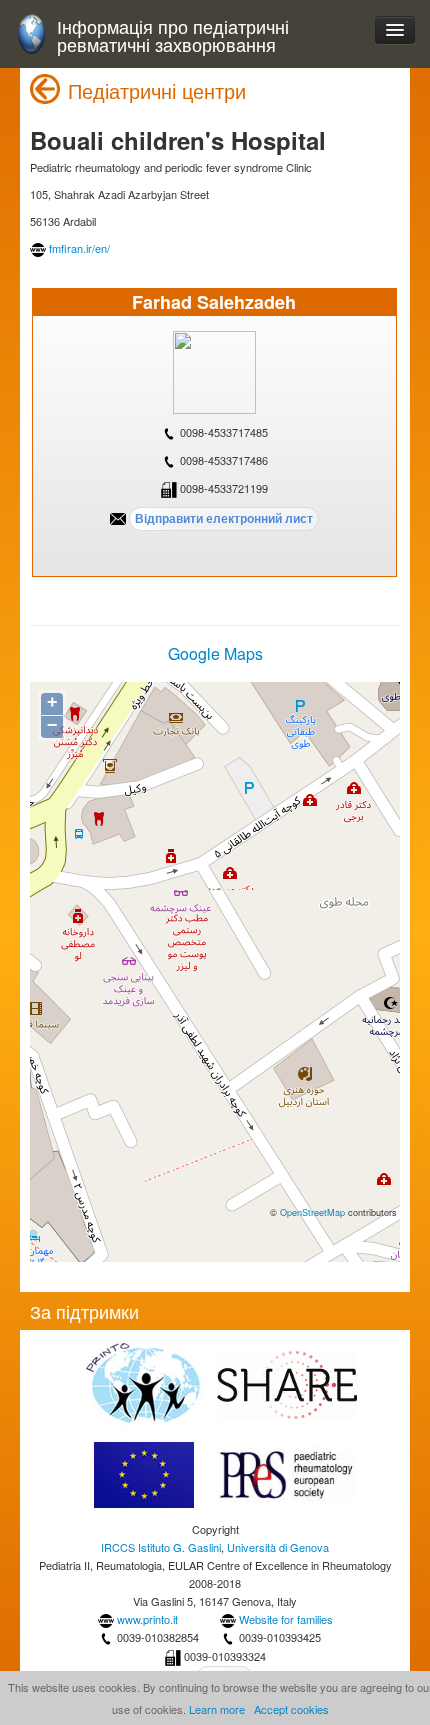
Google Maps (215, 653)
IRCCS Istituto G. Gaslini (161, 1547)
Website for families (286, 1619)
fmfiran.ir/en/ (79, 248)
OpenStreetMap (312, 1212)
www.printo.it (147, 1619)
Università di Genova (278, 1547)
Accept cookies (291, 1709)
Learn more (217, 1709)
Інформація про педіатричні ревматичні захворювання (173, 35)
